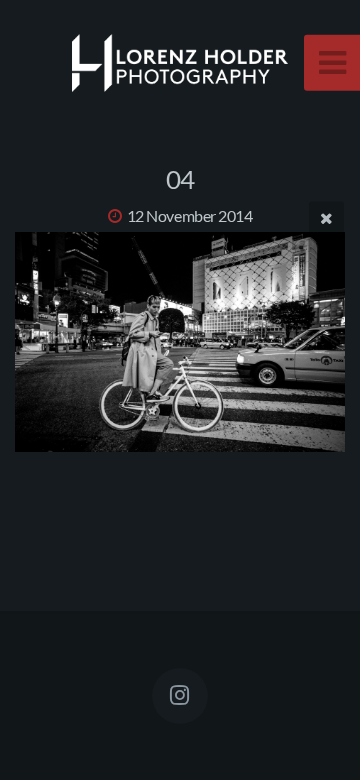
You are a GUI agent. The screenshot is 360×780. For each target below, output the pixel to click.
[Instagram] (180, 696)
